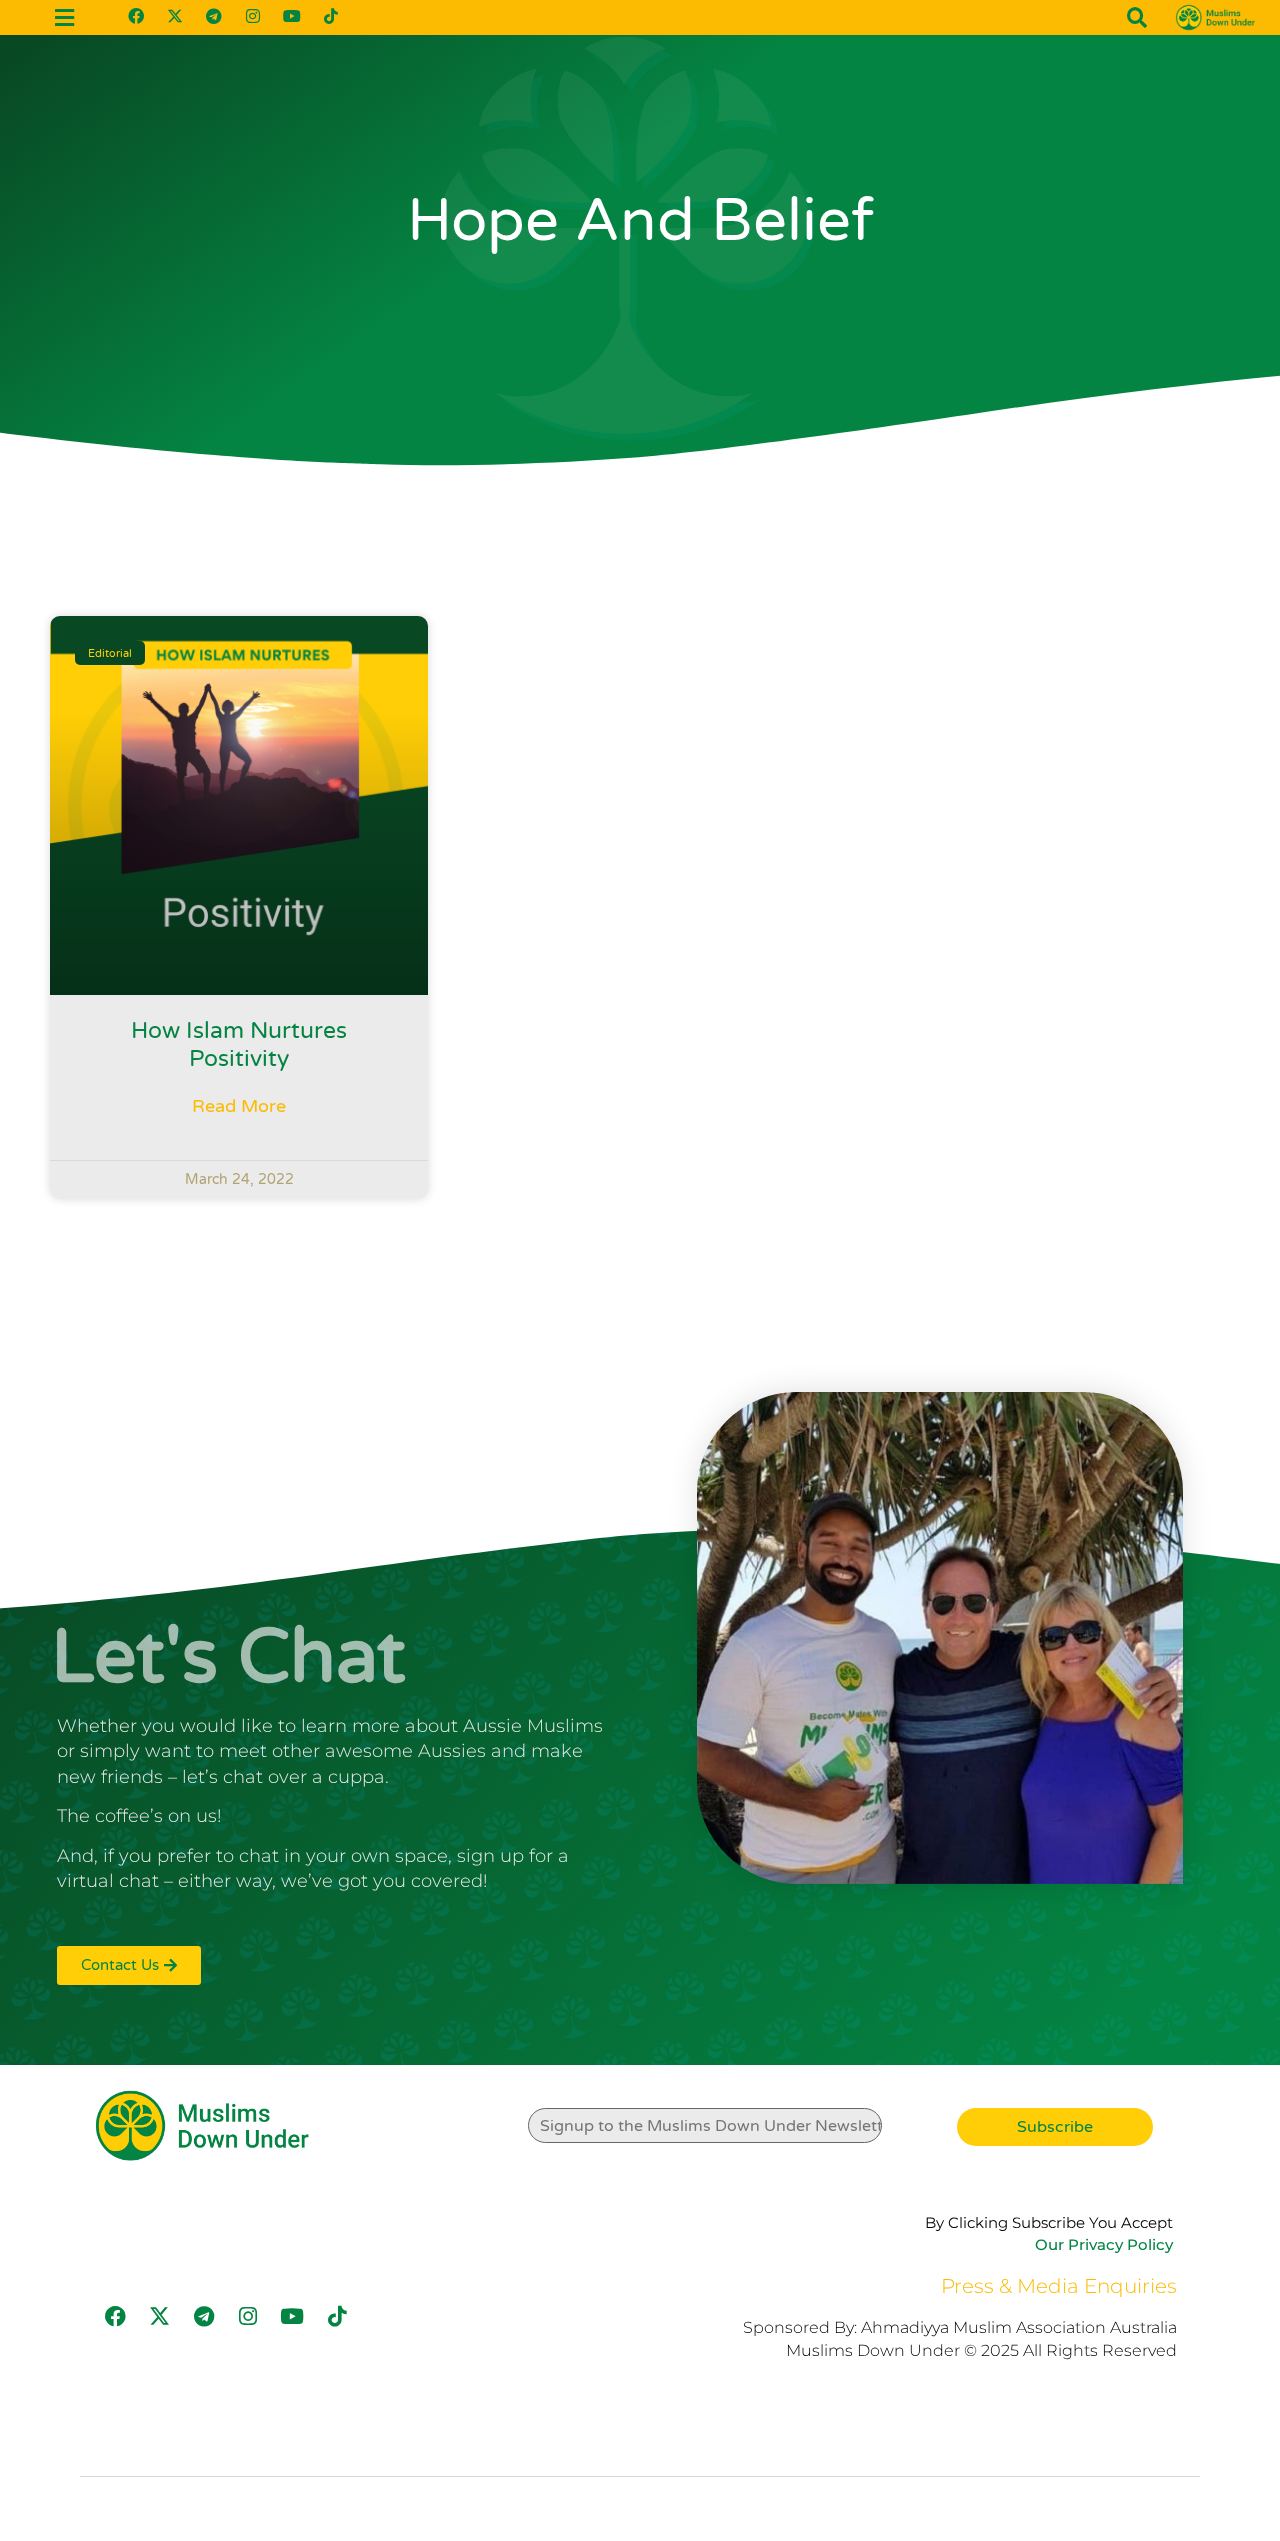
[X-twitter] (175, 16)
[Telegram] (214, 16)
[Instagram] (253, 16)
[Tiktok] (331, 16)
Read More (239, 1106)
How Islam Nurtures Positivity (239, 1045)
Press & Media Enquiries (1059, 2286)
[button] (1137, 18)
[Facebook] (136, 16)
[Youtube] (292, 16)
